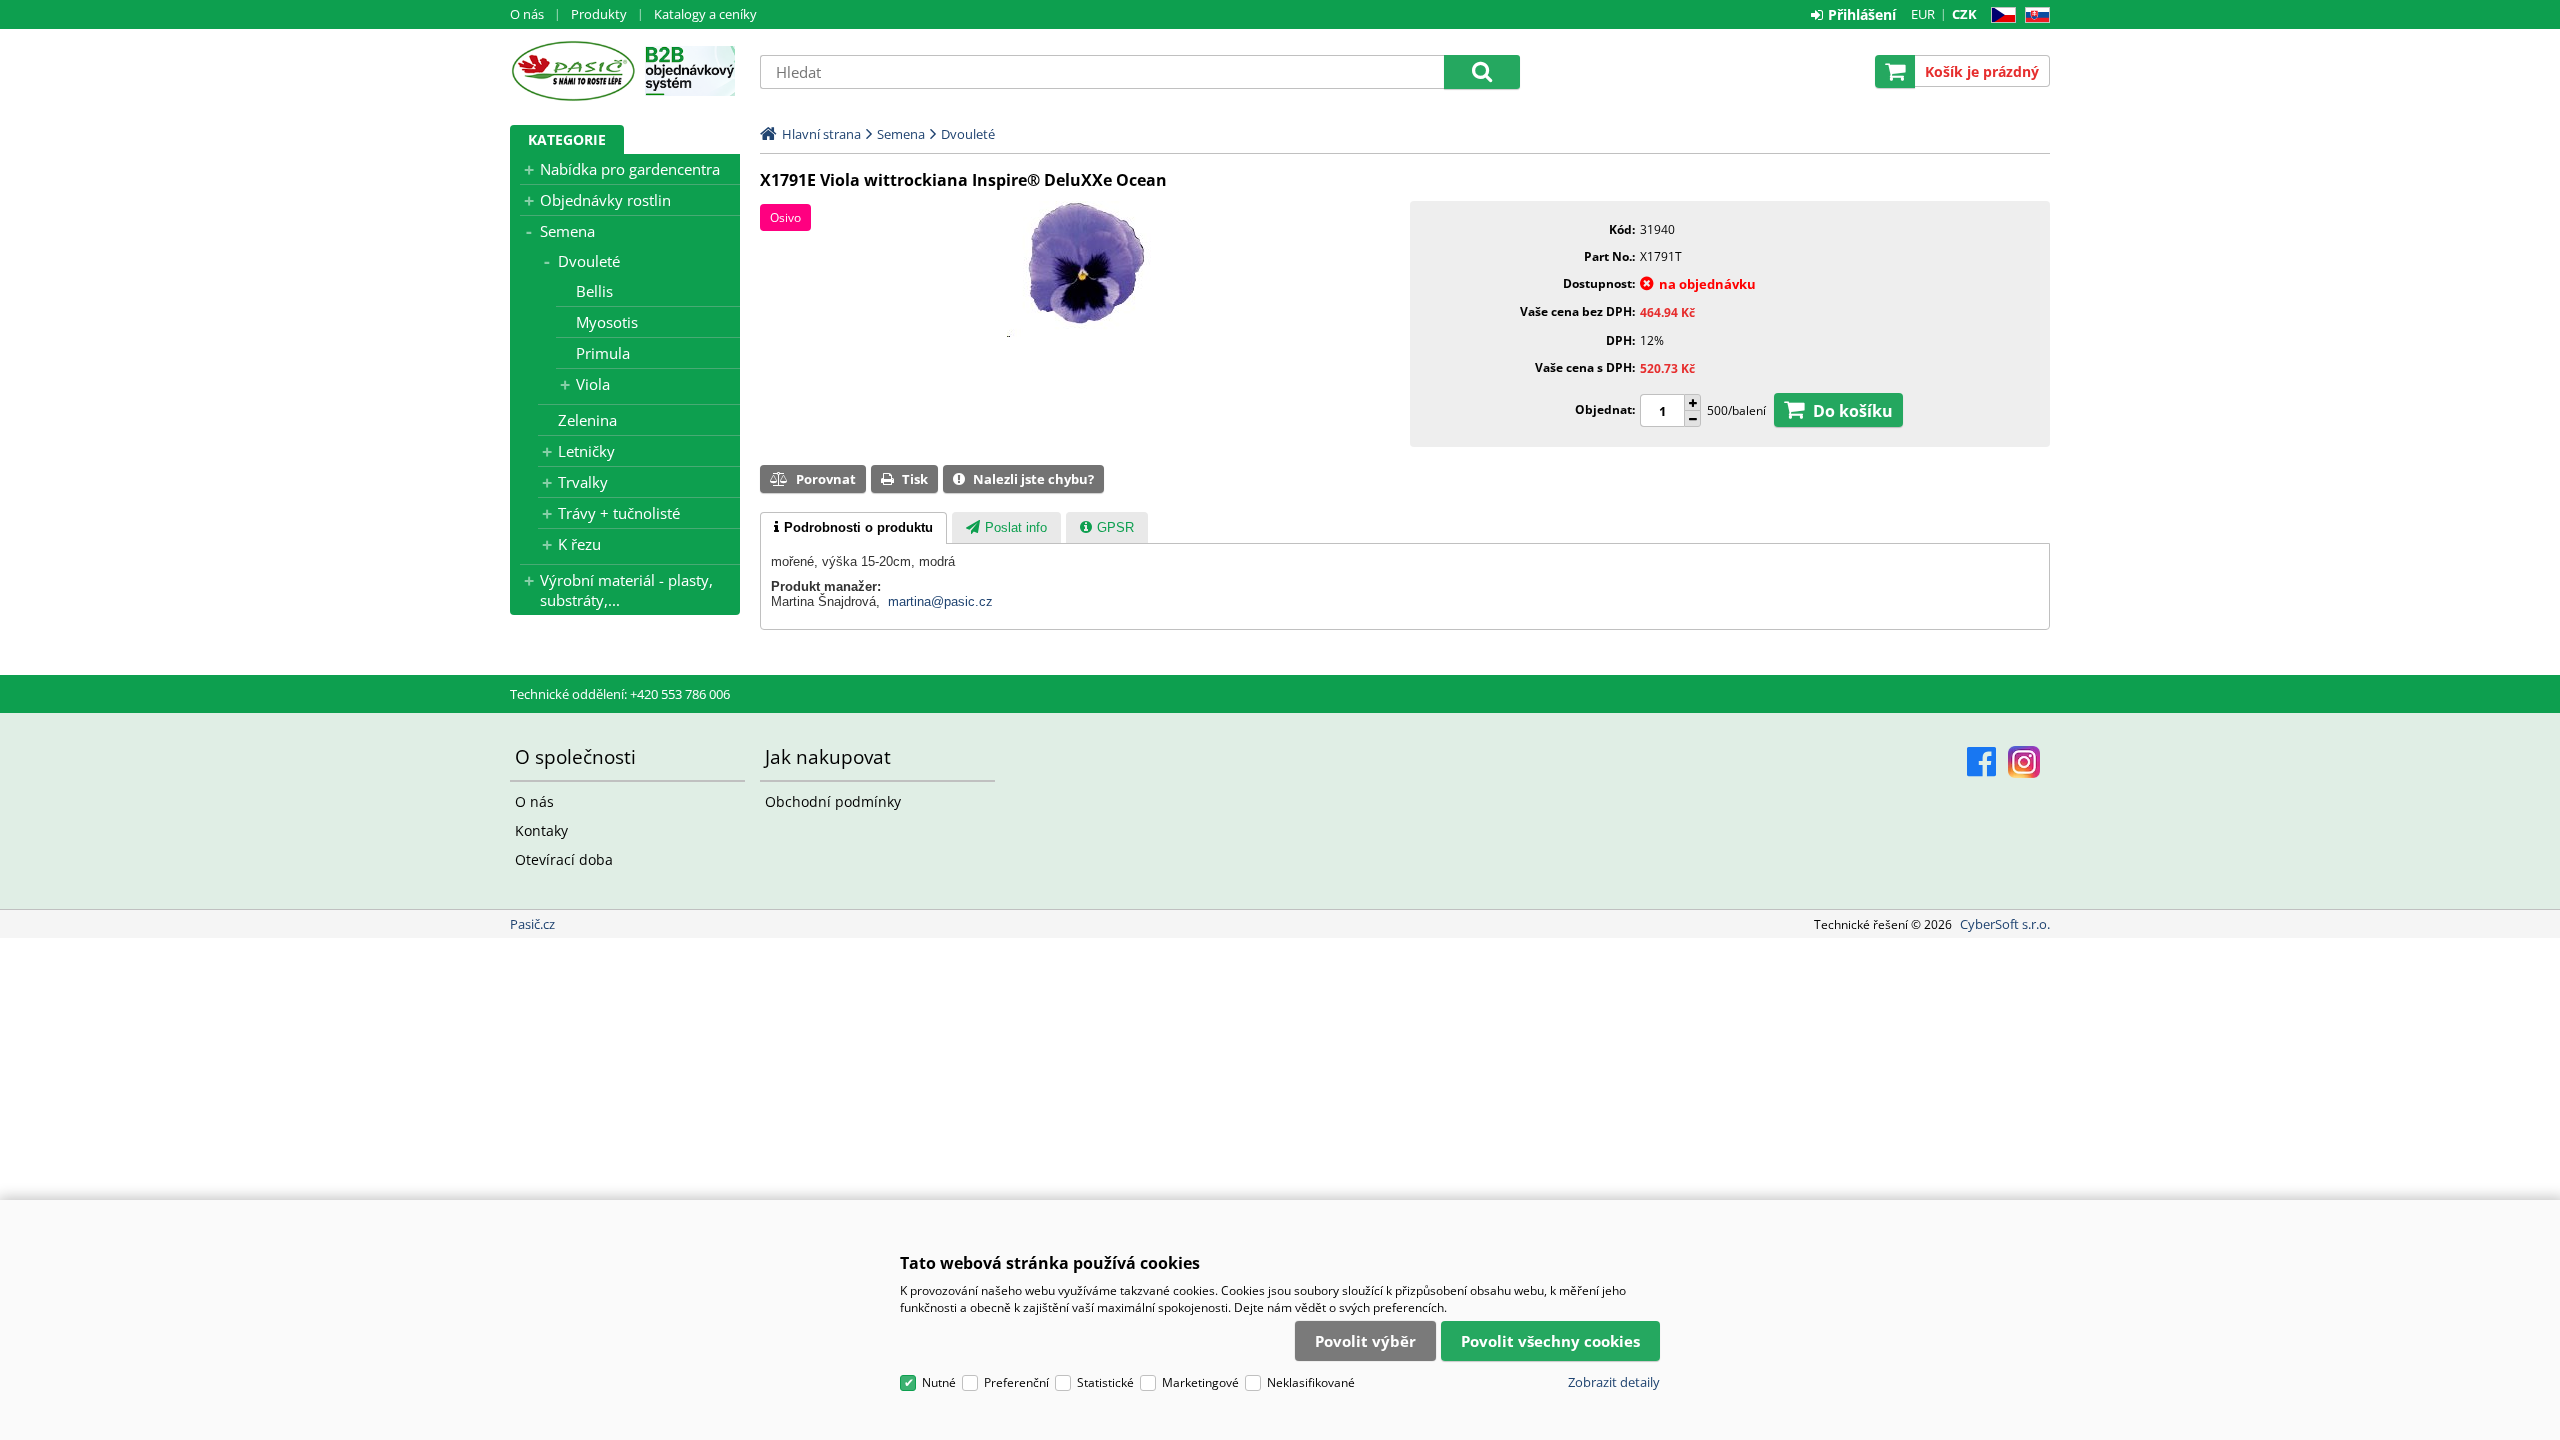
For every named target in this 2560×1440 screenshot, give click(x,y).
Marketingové (1200, 1382)
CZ (1999, 15)
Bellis (594, 291)
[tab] (853, 528)
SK (2033, 15)
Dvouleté (589, 261)
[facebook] (1981, 762)
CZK (1964, 14)
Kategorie (567, 139)
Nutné (939, 1382)
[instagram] (2024, 762)
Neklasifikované (1311, 1382)
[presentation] (853, 528)
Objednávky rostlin (605, 200)
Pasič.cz (572, 71)
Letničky (586, 451)
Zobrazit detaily (1614, 1382)
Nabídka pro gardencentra (630, 169)
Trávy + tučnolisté (619, 513)
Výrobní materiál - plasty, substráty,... (626, 590)
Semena (567, 231)
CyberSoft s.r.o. (2005, 924)
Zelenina (587, 420)
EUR (1923, 14)
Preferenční (1016, 1382)
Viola (593, 384)
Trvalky (583, 482)
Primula (603, 353)
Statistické (1105, 1382)
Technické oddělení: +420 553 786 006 (620, 694)
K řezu (579, 544)
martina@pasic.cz (940, 601)
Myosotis (607, 322)
